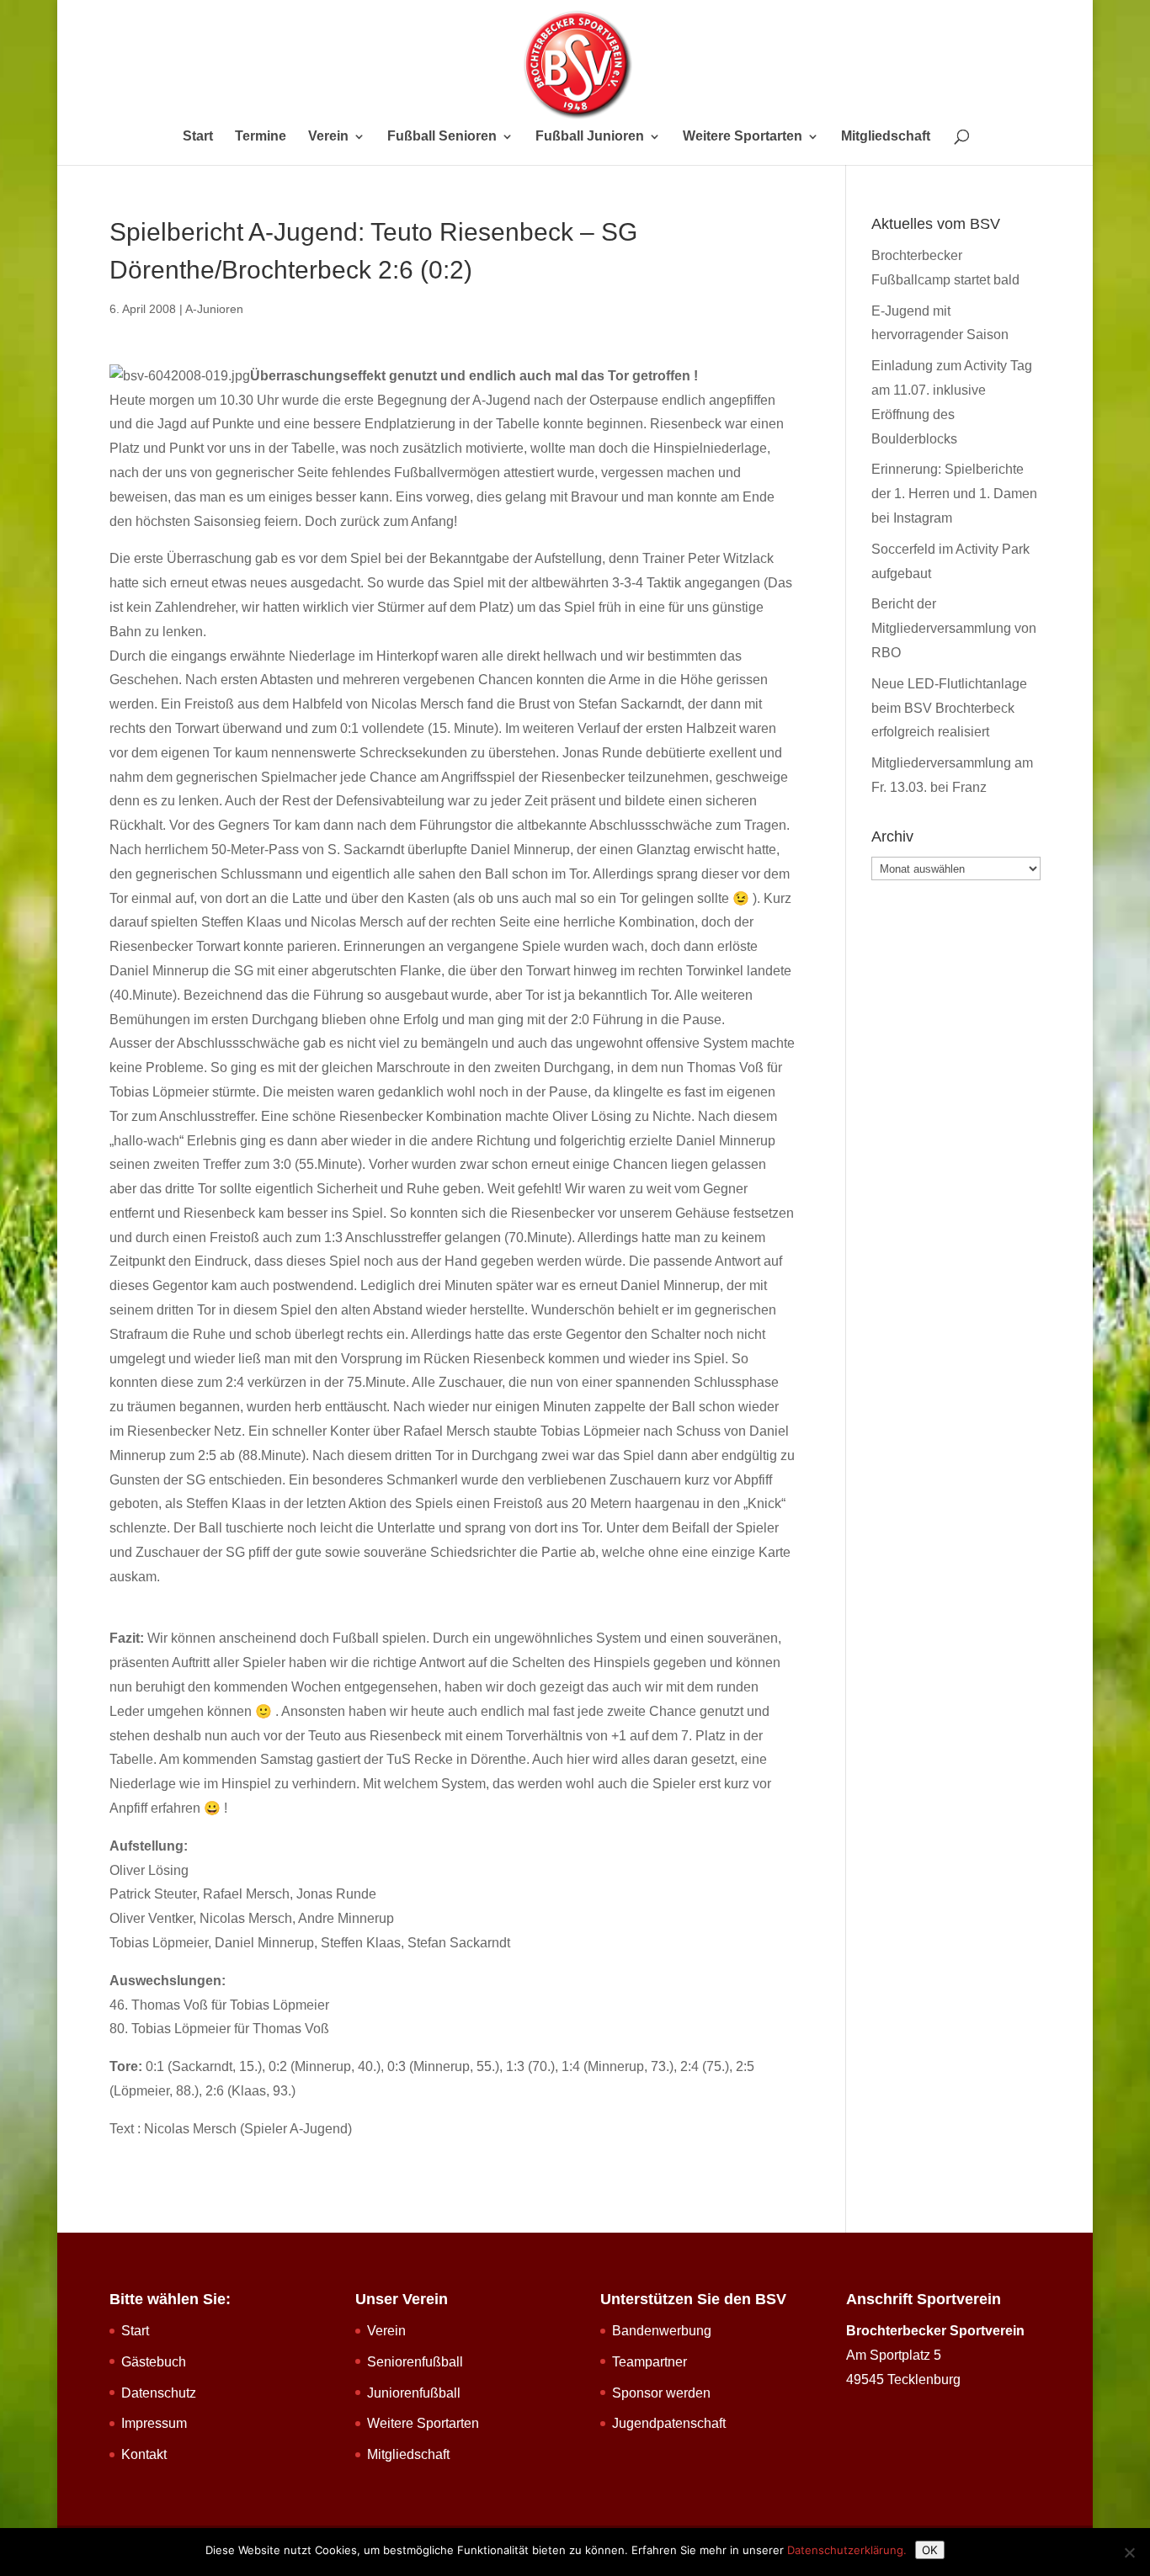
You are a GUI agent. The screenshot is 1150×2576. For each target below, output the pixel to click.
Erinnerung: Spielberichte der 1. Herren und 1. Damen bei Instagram (954, 494)
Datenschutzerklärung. (847, 2550)
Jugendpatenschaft (669, 2423)
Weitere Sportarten (743, 137)
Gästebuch (154, 2362)
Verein (328, 137)
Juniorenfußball (414, 2393)
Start (198, 137)
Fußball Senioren (442, 137)
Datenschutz (159, 2393)
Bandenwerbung (662, 2331)
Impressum (154, 2423)
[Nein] (1129, 2552)
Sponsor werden (661, 2393)
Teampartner (650, 2362)
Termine (261, 137)
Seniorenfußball (415, 2362)
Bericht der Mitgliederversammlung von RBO (954, 628)
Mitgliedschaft (886, 137)
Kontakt (144, 2454)
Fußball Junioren (590, 137)
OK (930, 2550)
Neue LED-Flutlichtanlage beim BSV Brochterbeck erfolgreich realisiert (949, 708)
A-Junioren (214, 309)
